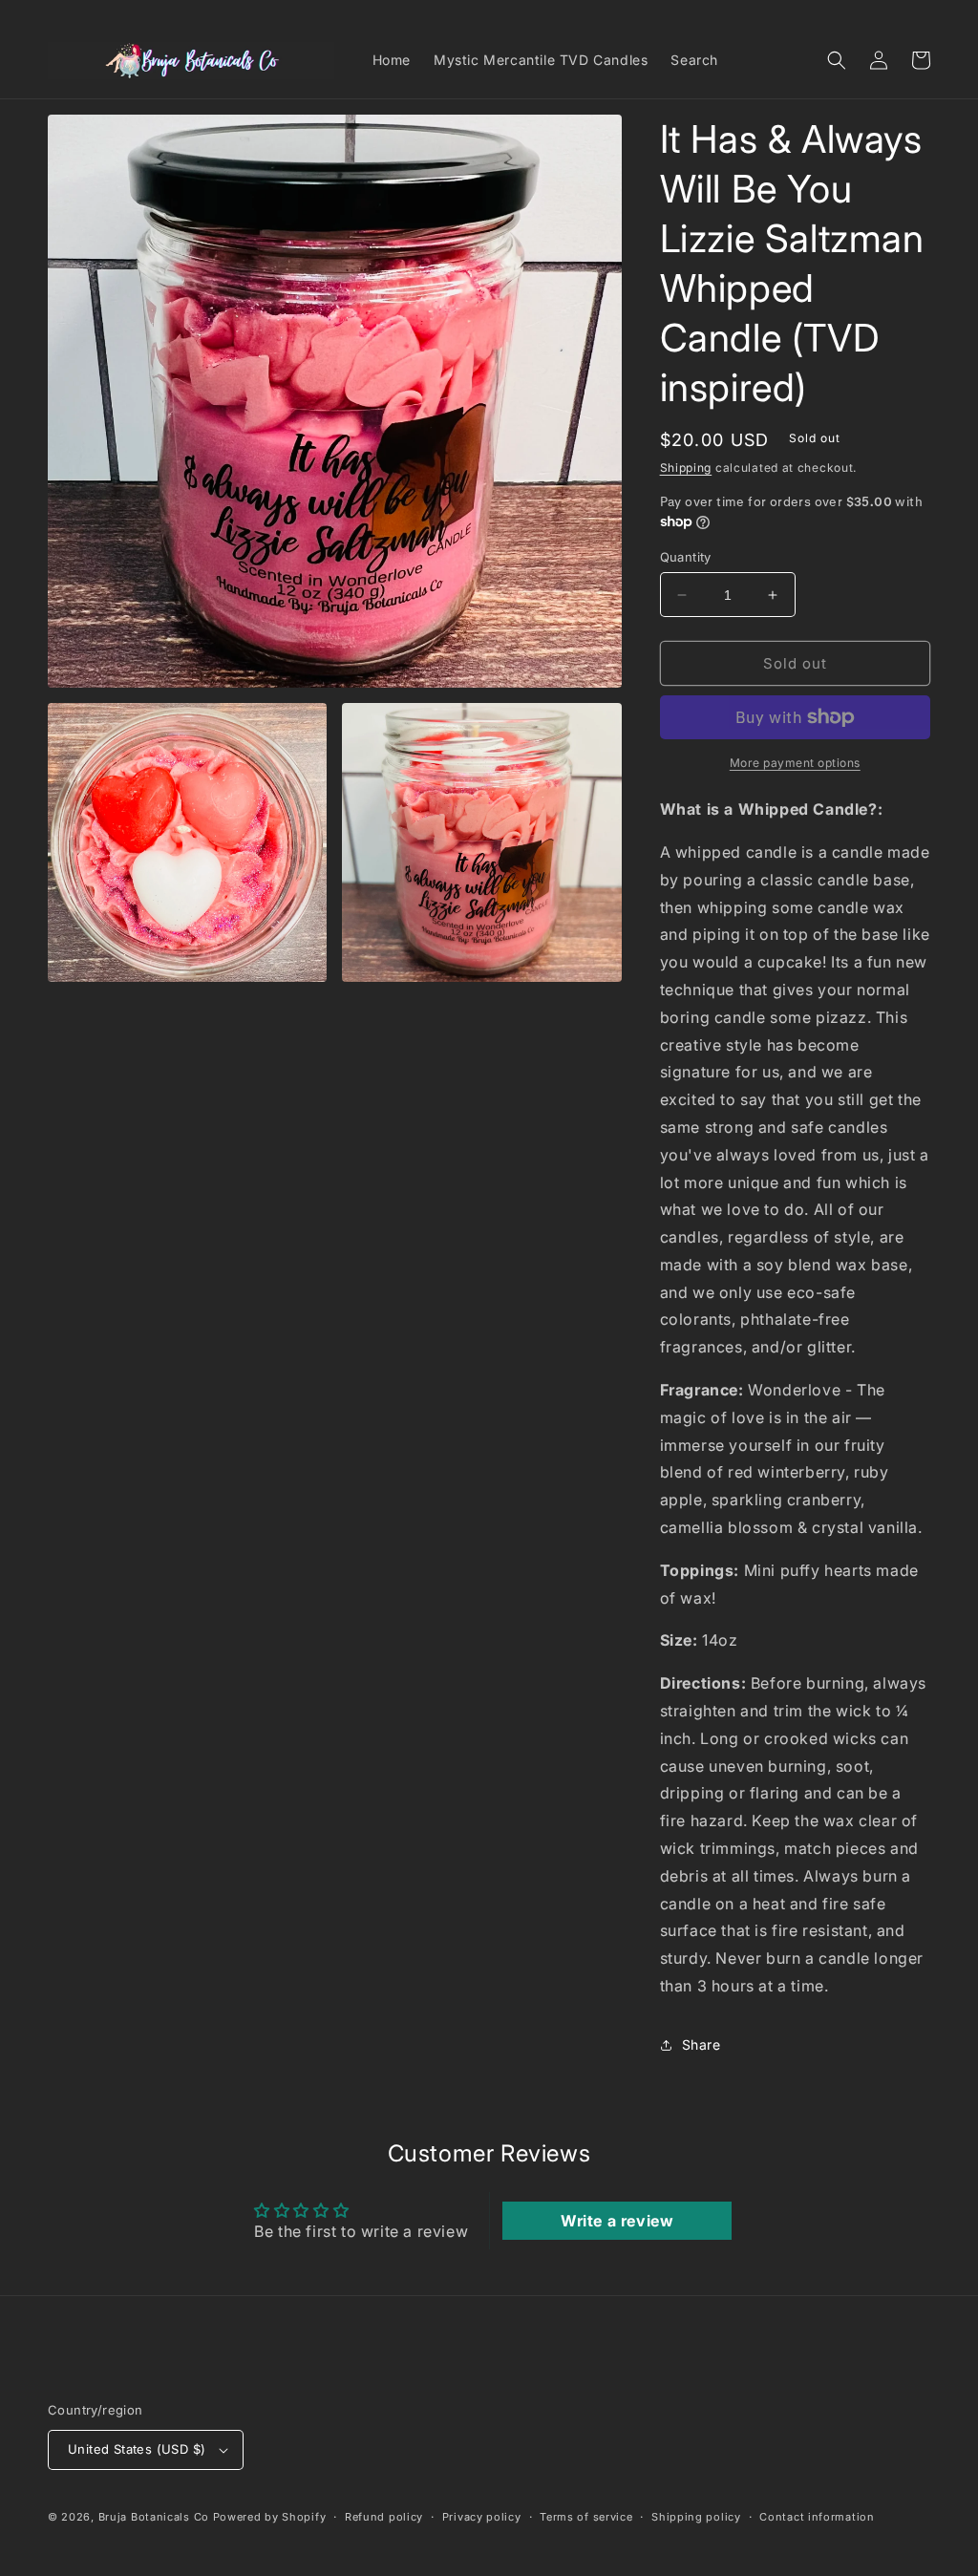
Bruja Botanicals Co (154, 2517)
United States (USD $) (137, 2449)
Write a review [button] (617, 2221)
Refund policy (384, 2517)
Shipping (686, 468)
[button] (837, 60)
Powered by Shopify (270, 2517)
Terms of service (586, 2517)
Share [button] (702, 2044)
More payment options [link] (795, 763)
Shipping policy (696, 2517)
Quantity (686, 557)
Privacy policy (482, 2517)
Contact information (817, 2517)
